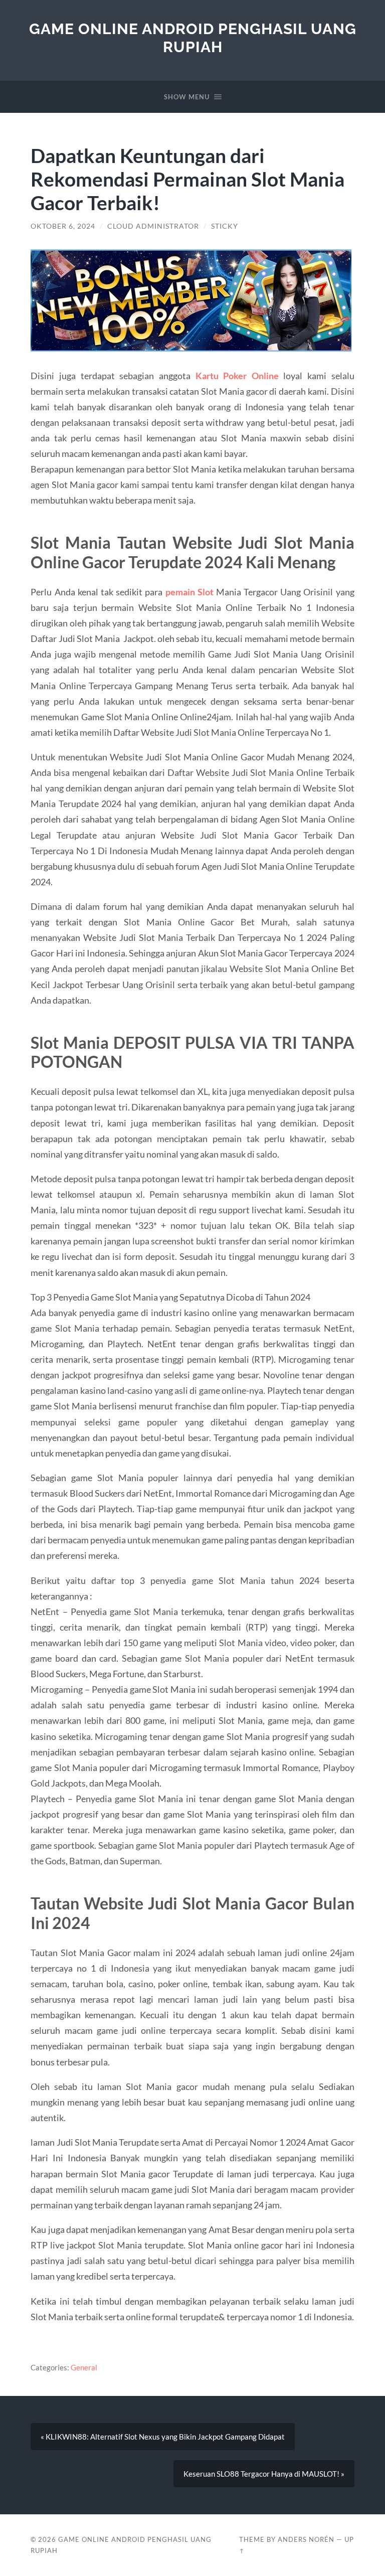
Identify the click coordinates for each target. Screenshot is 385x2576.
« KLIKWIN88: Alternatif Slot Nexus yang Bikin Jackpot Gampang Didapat (163, 2437)
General (84, 2367)
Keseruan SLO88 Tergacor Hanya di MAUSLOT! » (264, 2474)
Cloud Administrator (153, 226)
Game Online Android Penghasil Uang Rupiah (193, 38)
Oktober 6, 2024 (63, 226)
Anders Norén (306, 2539)
